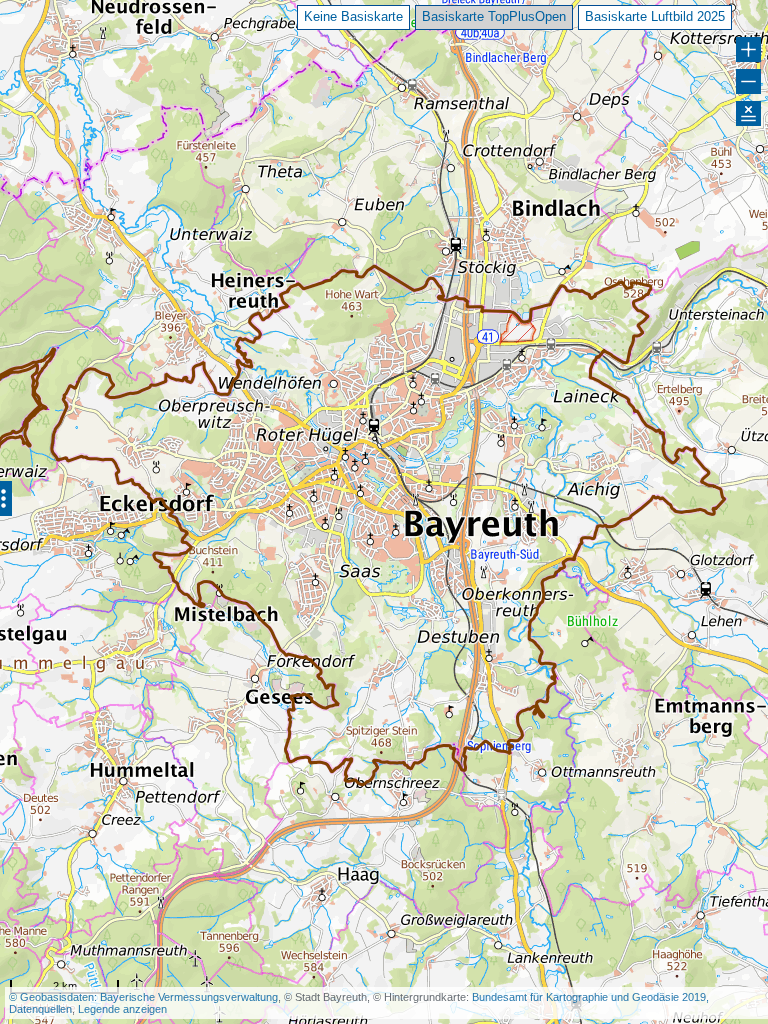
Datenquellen (40, 1009)
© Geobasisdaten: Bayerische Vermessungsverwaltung (143, 997)
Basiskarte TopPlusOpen (494, 16)
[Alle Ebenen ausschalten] (748, 113)
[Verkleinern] (748, 81)
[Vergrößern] (748, 49)
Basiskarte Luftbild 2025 (655, 16)
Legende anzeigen (122, 1009)
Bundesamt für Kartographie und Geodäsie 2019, (590, 997)
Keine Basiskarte (353, 16)
